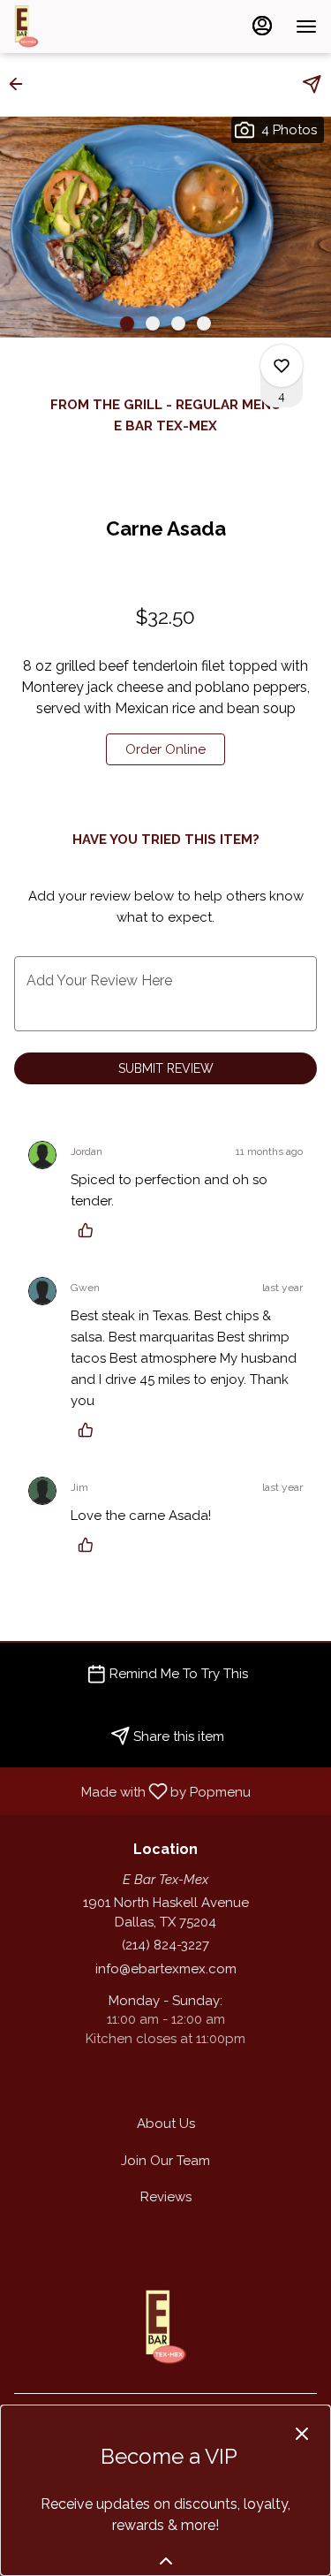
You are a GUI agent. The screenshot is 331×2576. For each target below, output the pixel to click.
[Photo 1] (127, 323)
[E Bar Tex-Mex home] (94, 27)
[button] (21, 84)
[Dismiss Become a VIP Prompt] (302, 2434)
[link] (165, 749)
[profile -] (262, 26)
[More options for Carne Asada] (282, 366)
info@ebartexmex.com (166, 1969)
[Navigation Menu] (306, 27)
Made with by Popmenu (132, 1790)
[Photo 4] (204, 323)
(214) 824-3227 (165, 1945)
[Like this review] (90, 1230)
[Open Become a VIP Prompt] (166, 2561)
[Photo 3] (178, 323)
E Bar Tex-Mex (165, 2327)
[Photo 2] (153, 323)
